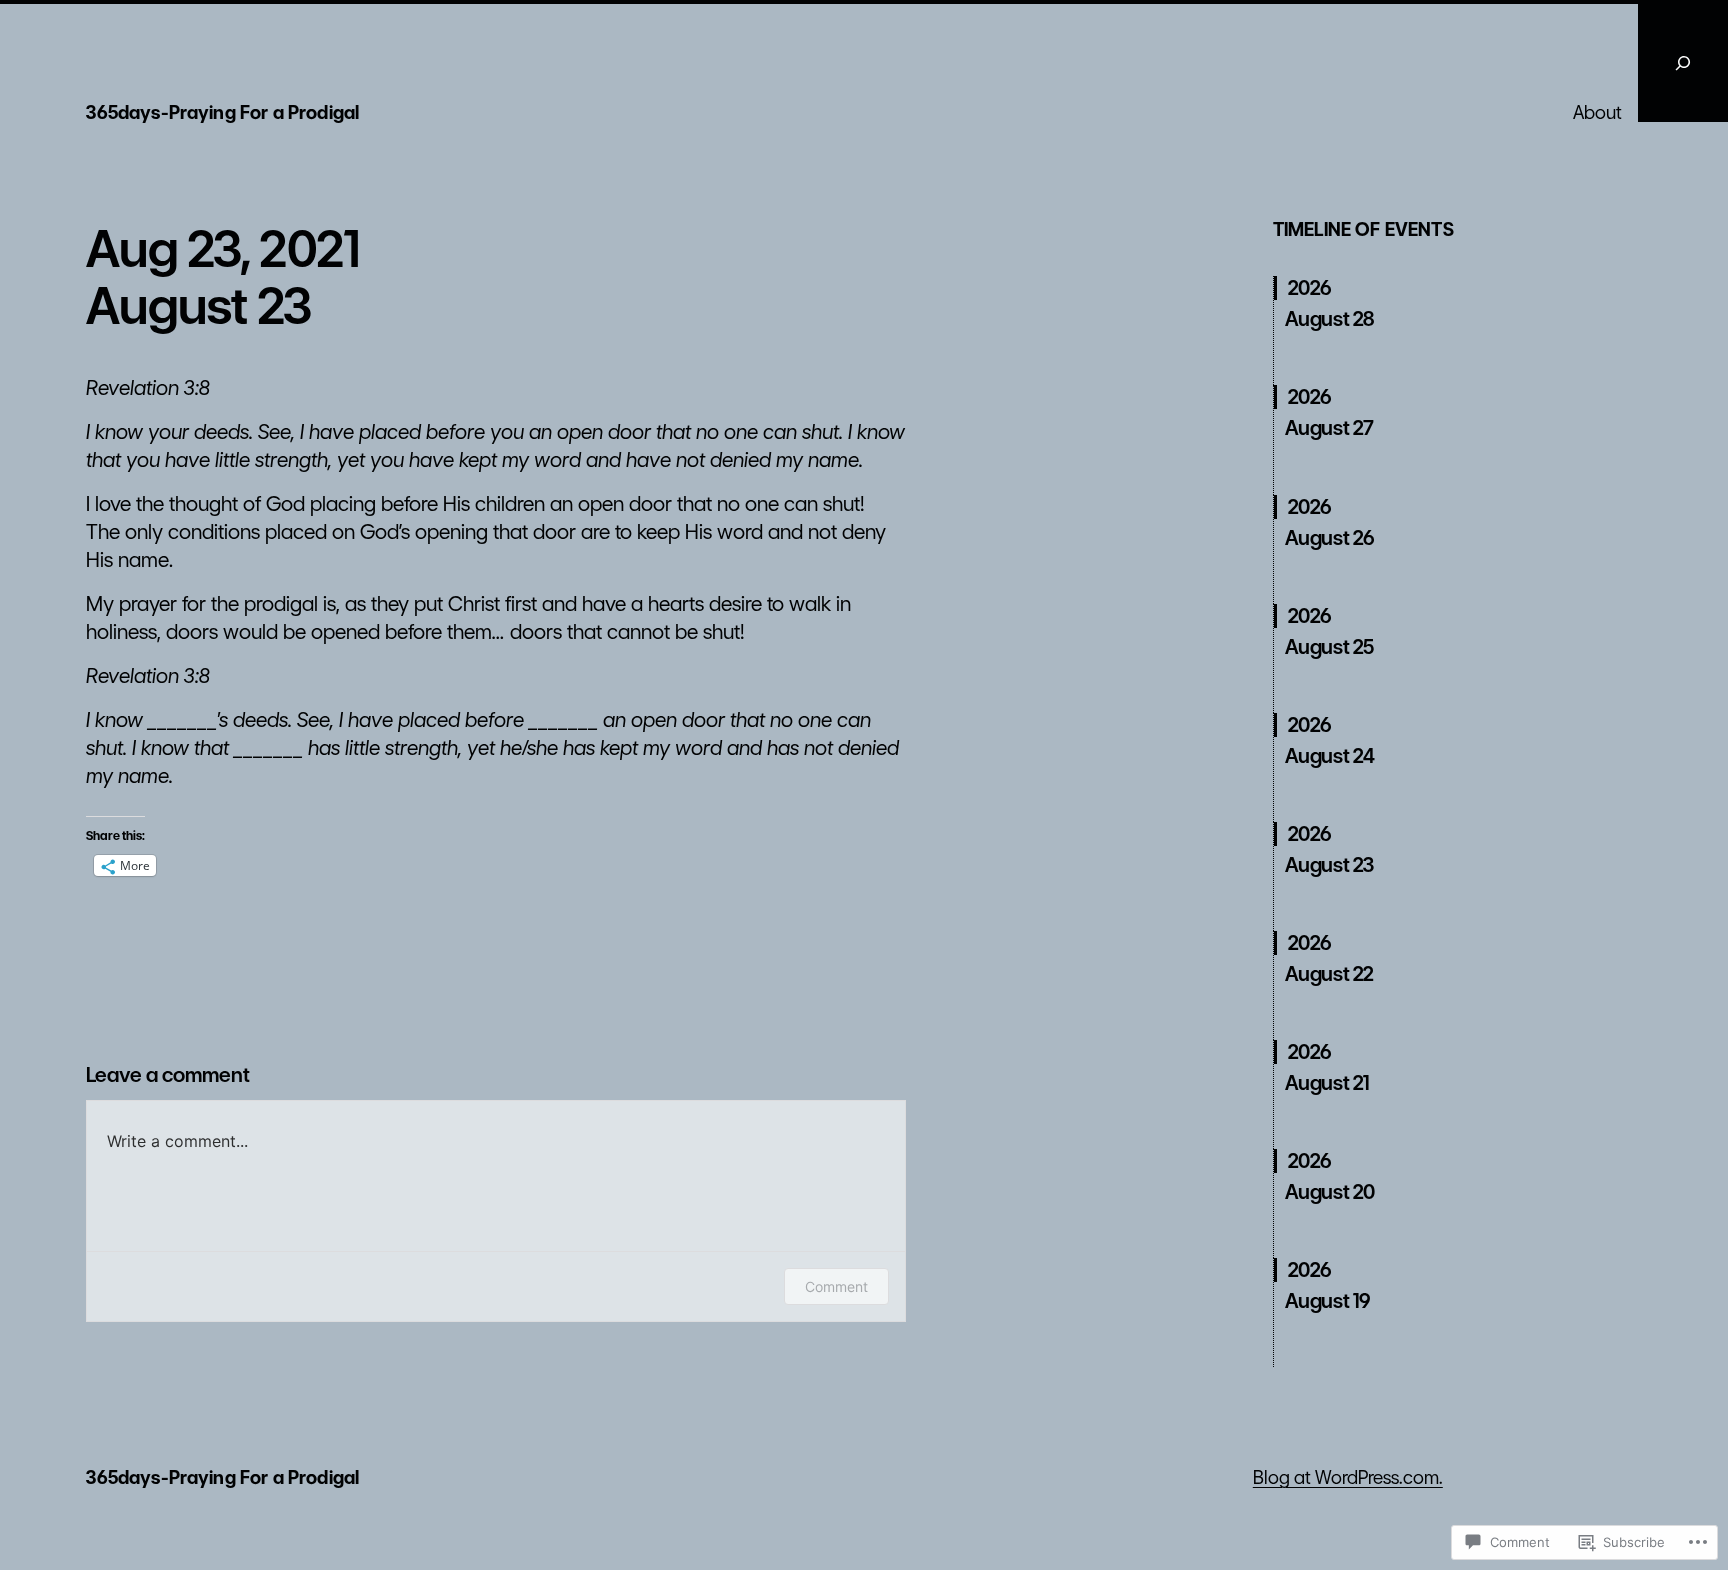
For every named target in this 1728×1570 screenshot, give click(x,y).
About (1597, 112)
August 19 (1328, 1301)
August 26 (1330, 538)
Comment (836, 1286)
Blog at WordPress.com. (1348, 1477)
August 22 (1329, 974)
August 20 (1330, 1192)
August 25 (1329, 647)
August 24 (1330, 756)
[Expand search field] (1683, 63)
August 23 (1329, 865)
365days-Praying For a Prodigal (222, 112)
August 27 (1329, 428)
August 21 (1327, 1083)
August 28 (1329, 319)
